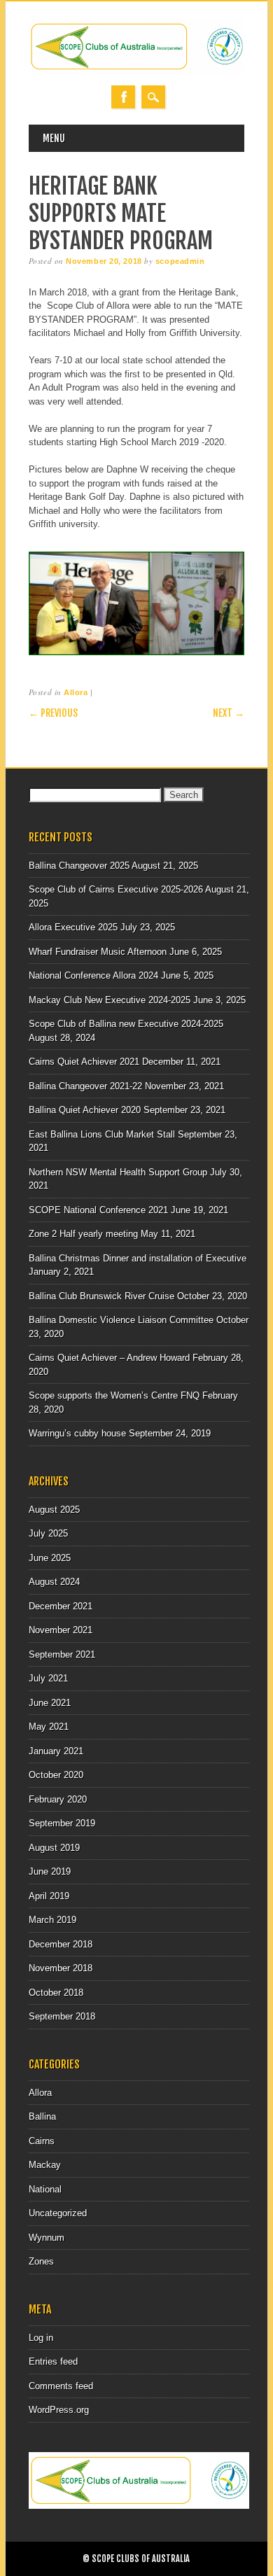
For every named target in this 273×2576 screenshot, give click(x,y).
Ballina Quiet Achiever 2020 (85, 1110)
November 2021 (61, 1630)
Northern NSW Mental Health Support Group (118, 1172)
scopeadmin (180, 261)
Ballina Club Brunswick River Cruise (101, 1296)
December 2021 (61, 1606)
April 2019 (49, 1896)
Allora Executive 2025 (73, 927)
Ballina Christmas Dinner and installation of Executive (138, 1258)
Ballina (42, 2116)
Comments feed (61, 2386)
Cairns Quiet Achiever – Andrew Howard (109, 1358)
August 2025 (54, 1510)
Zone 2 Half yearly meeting (83, 1234)
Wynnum (47, 2238)
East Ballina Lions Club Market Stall (102, 1134)
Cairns (42, 2141)
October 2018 (56, 1993)
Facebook (123, 97)
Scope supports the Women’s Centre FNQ (114, 1395)
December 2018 (61, 1944)
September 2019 (62, 1823)
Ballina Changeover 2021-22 (85, 1086)
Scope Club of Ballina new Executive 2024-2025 (126, 1024)
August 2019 (54, 1848)
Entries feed (53, 2361)
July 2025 (48, 1533)
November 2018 (61, 1968)
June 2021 (50, 1703)
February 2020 (58, 1799)
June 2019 (50, 1871)
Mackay (45, 2165)
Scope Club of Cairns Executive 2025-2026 (116, 889)
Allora (76, 692)
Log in (41, 2338)
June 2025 (50, 1558)
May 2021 (49, 1727)
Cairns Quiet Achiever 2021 (84, 1062)
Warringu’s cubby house (77, 1433)
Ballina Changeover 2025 (79, 866)
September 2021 (62, 1654)
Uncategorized (58, 2213)
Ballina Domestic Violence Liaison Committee (121, 1320)
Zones (41, 2261)
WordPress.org (59, 2410)
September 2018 (62, 2016)
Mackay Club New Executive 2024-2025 (110, 1000)
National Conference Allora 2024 (93, 975)
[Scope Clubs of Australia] (136, 71)
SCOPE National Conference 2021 (98, 1210)
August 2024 (54, 1582)
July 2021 (48, 1678)
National (45, 2189)
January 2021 (56, 1751)
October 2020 (56, 1775)
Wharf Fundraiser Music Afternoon (98, 952)
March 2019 (52, 1920)
